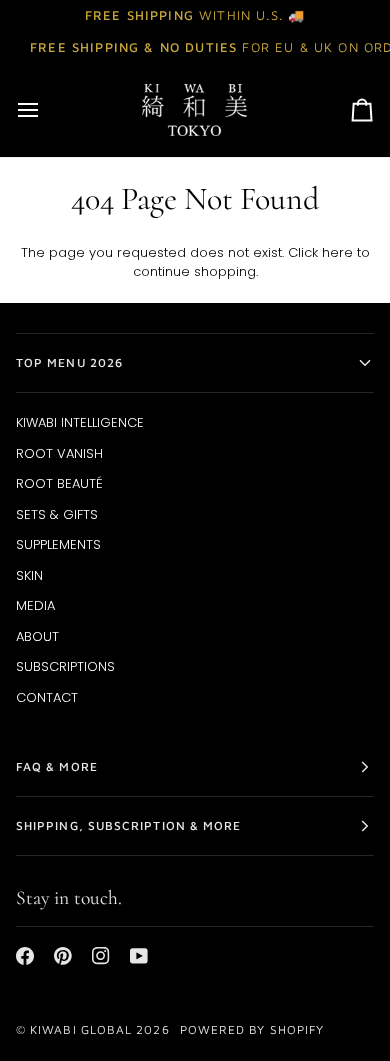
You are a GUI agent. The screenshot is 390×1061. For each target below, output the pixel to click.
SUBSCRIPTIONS (65, 666)
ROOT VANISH (59, 453)
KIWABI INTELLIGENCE (80, 422)
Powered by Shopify (252, 1029)
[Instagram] (101, 956)
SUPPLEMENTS (58, 544)
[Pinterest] (63, 956)
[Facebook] (25, 956)
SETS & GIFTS (57, 514)
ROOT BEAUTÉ (59, 483)
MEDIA (35, 605)
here (337, 252)
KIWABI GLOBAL (81, 1029)
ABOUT (37, 636)
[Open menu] (46, 110)
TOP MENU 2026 (69, 362)
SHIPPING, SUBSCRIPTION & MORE (128, 825)
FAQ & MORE (57, 766)
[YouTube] (139, 956)
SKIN (29, 575)
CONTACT (47, 697)
